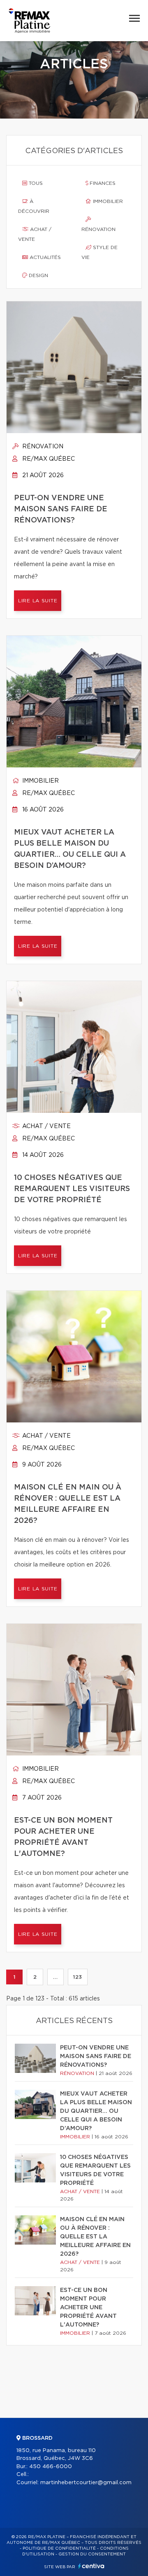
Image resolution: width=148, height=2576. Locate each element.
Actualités (44, 257)
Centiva (91, 2566)
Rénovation (98, 229)
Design (38, 275)
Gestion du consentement (92, 2554)
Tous (35, 183)
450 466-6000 (51, 2467)
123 (78, 1977)
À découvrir (34, 206)
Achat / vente (35, 234)
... (55, 1977)
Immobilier (107, 201)
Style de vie (99, 252)
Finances (102, 183)
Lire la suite (38, 601)
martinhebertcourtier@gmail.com (86, 2483)
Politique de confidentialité (59, 2548)
